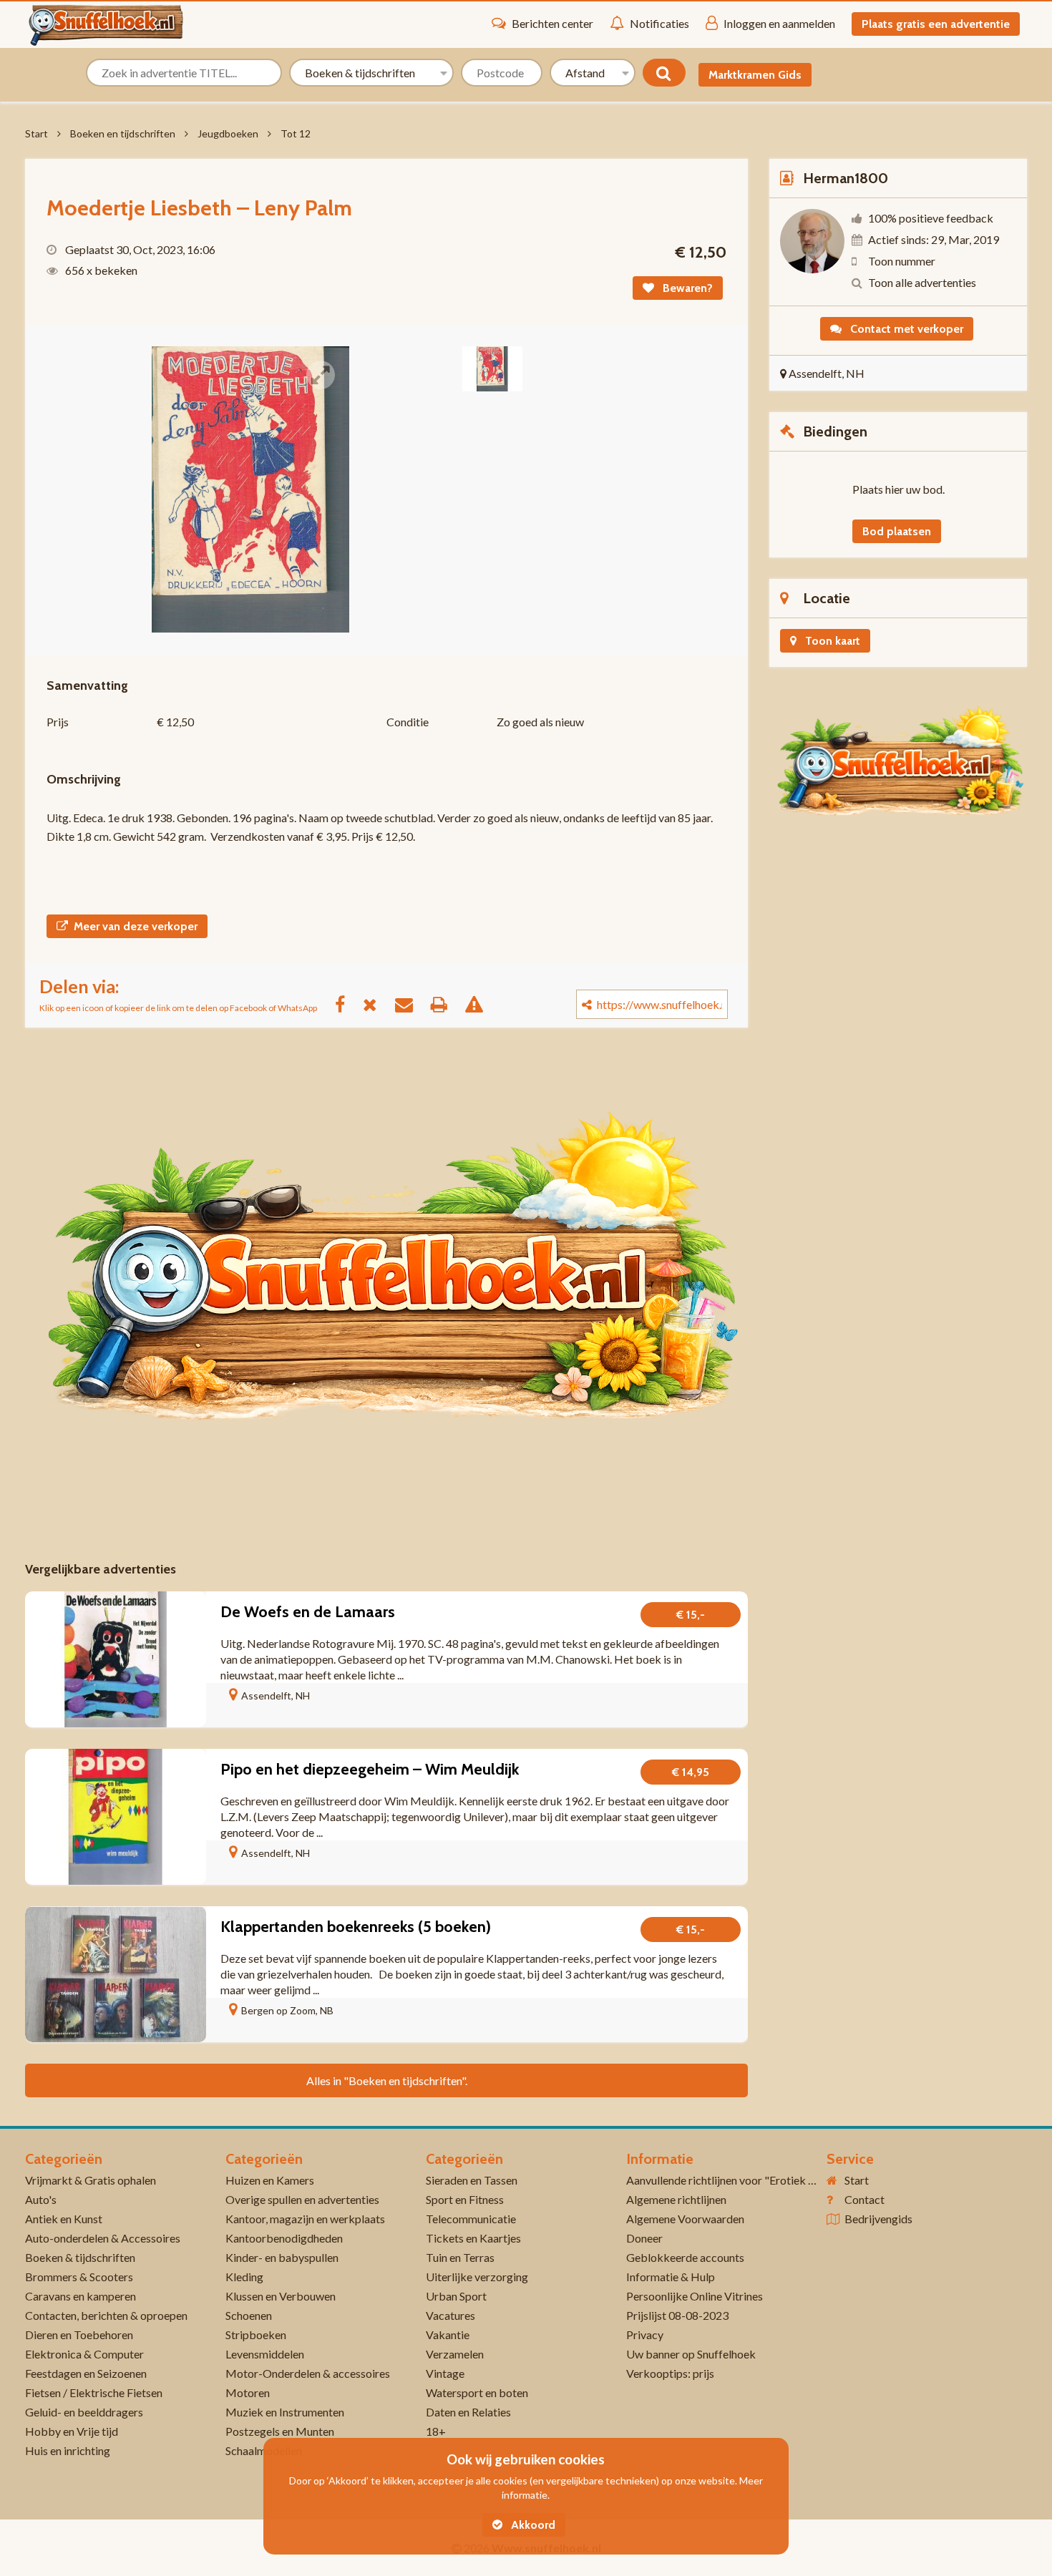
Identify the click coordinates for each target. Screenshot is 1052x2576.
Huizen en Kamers (270, 2180)
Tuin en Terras (460, 2257)
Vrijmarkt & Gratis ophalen (91, 2180)
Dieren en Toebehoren (79, 2334)
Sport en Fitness (465, 2199)
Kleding (244, 2277)
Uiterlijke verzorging (477, 2277)
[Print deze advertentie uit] (446, 1004)
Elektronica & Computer (84, 2354)
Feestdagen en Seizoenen (86, 2373)
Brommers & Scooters (79, 2277)
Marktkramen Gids (755, 75)
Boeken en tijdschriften (123, 133)
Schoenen (249, 2315)
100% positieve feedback (931, 218)
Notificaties (659, 23)
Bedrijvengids (878, 2219)
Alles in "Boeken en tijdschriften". (387, 2080)
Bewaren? (686, 288)
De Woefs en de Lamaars (308, 1612)
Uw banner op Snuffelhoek (691, 2354)
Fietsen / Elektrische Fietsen (94, 2392)
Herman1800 (846, 178)
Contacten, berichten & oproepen (106, 2315)
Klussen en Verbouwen (281, 2296)
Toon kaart (831, 641)
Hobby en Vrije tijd (72, 2431)
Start (36, 133)
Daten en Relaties (468, 2412)
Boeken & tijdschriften (80, 2257)
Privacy (645, 2334)
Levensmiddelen (265, 2354)
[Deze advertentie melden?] (481, 1004)
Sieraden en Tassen (472, 2180)
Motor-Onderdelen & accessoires (308, 2373)
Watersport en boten (477, 2392)
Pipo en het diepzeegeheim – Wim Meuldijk (370, 1769)
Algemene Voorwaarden (685, 2219)
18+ (436, 2431)
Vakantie (448, 2334)
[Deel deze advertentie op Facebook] (347, 1004)
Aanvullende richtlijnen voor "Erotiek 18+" (730, 2180)
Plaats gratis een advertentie (936, 24)
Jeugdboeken (228, 133)
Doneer (644, 2238)
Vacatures (450, 2315)
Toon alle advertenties (922, 282)
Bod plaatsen (897, 531)
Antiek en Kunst (64, 2219)
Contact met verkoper (905, 329)
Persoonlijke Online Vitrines (695, 2296)
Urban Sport (456, 2296)
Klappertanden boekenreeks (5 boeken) (356, 1927)
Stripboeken (256, 2334)
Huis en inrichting (68, 2450)
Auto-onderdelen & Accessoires (103, 2238)
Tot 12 (296, 133)
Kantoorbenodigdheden (284, 2238)
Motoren (248, 2392)
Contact (865, 2199)
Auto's (41, 2199)
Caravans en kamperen (81, 2296)
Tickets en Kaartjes (473, 2238)
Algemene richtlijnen (676, 2199)
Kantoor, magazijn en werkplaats (305, 2219)
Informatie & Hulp (671, 2277)
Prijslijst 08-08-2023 (677, 2315)
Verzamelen (455, 2354)
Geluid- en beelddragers (84, 2412)
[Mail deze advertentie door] (411, 1004)
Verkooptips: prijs (670, 2373)
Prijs (58, 722)
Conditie (408, 722)
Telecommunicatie (471, 2219)
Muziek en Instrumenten (285, 2412)
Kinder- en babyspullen (282, 2257)
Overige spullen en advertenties (302, 2199)
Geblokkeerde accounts (685, 2257)
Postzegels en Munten (280, 2431)
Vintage (445, 2373)
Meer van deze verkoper (136, 926)
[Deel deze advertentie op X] (377, 1004)
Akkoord (532, 2525)
